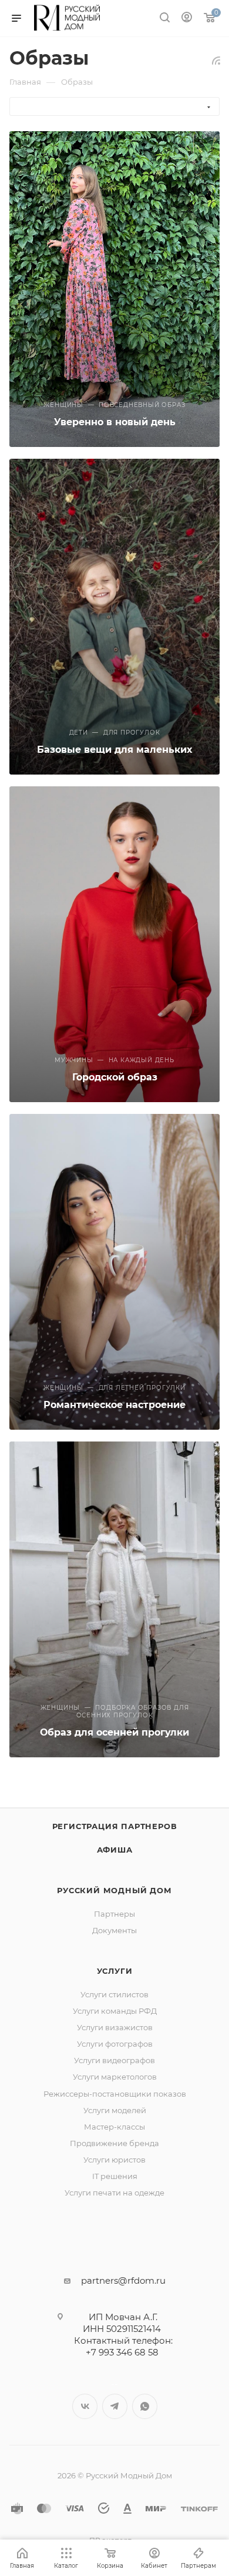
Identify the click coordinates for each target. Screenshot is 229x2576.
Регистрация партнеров (115, 1826)
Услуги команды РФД (115, 2011)
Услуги (115, 1971)
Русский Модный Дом (114, 1890)
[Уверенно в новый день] (114, 289)
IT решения (115, 2176)
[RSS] (216, 60)
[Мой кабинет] (187, 19)
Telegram (115, 2406)
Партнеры (114, 1914)
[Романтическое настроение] (114, 1272)
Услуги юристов (114, 2160)
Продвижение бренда (114, 2143)
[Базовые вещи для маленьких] (114, 617)
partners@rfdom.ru (123, 2280)
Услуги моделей (115, 2110)
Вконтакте (85, 2406)
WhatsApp (145, 2406)
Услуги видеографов (114, 2060)
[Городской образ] (114, 944)
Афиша (115, 1850)
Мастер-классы (114, 2127)
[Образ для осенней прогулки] (114, 1599)
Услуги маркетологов (115, 2077)
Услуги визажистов (115, 2027)
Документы (114, 1930)
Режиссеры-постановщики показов (115, 2094)
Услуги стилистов (114, 1994)
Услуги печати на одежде (114, 2193)
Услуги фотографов (115, 2044)
